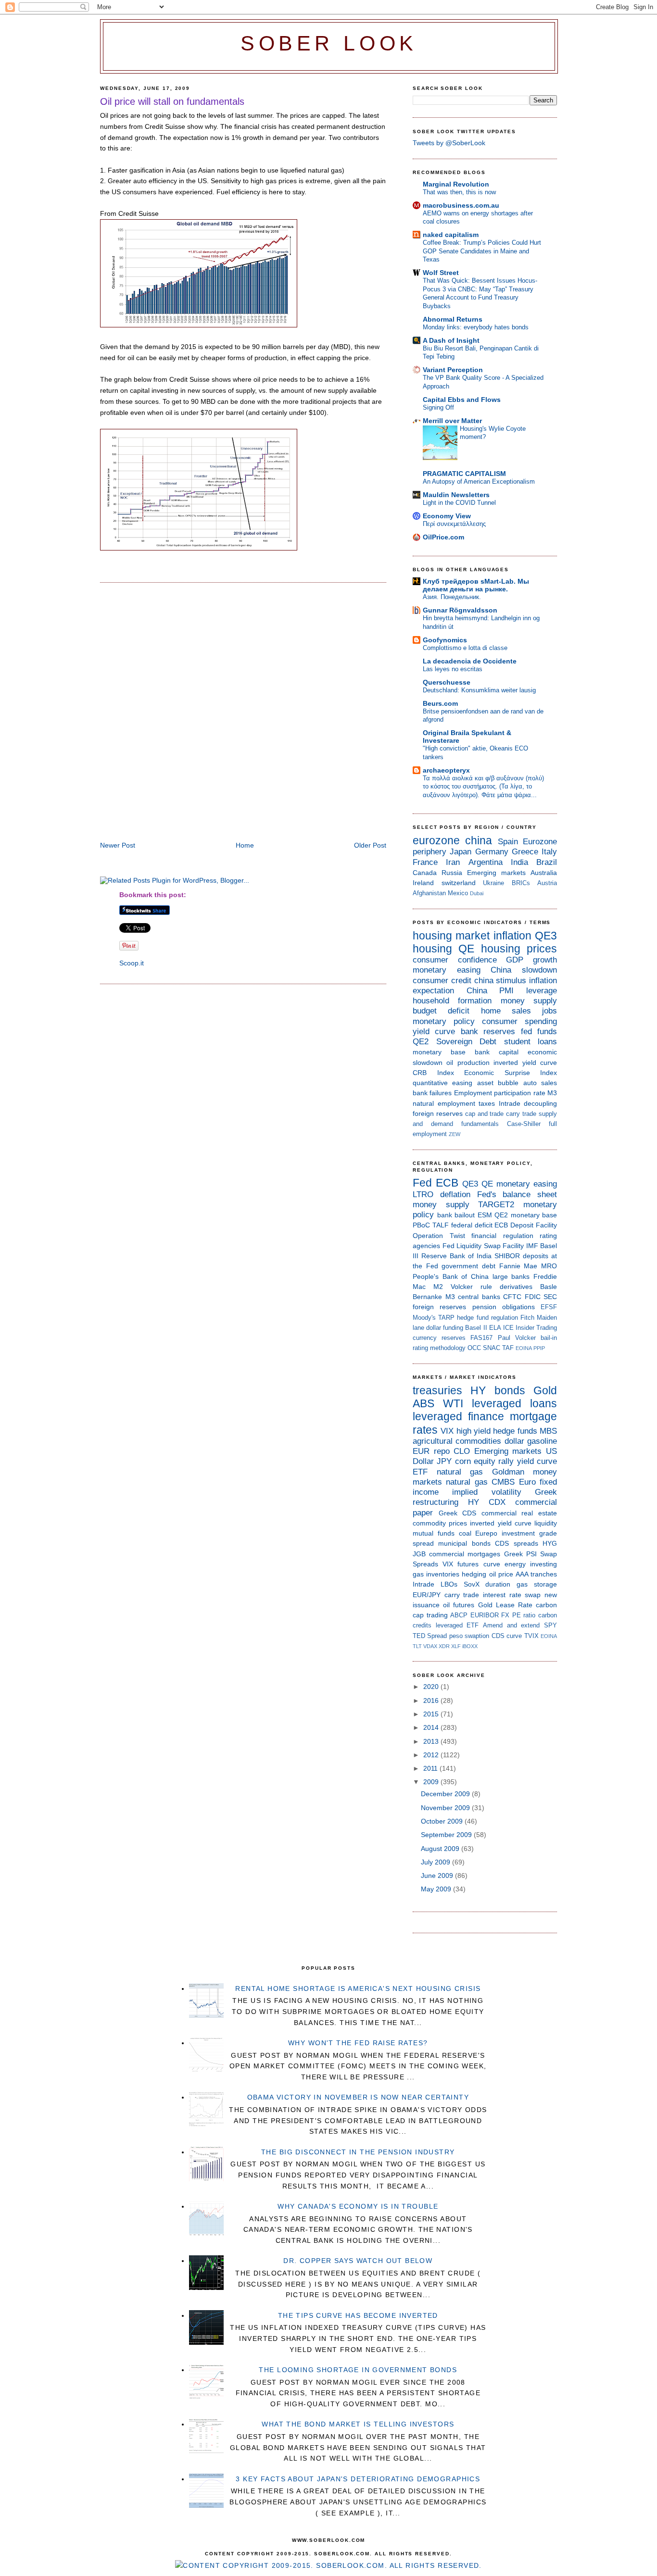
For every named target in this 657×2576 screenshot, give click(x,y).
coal (465, 1533)
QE (466, 949)
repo (442, 1451)
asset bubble (498, 1083)
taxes (487, 1103)
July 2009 (436, 1862)
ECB (447, 1183)
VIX (447, 1431)
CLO (462, 1451)
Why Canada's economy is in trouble (358, 2206)
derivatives (516, 1287)
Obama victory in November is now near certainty (358, 2097)
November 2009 (446, 1808)
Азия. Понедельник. (452, 597)
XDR (444, 1646)
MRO (549, 1266)
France (425, 862)
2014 (432, 1727)
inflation (512, 936)
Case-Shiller (524, 1124)
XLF (456, 1646)
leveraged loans (514, 1403)
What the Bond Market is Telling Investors (358, 2424)
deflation (455, 1194)
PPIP (539, 1348)
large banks (511, 1276)
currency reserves (439, 1338)
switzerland (459, 883)
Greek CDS (458, 1513)
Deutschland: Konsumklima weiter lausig (479, 690)
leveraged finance (458, 1416)
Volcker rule (471, 1287)
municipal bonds (464, 1543)
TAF (508, 1348)
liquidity (546, 1523)
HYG (550, 1543)
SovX (472, 1584)
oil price (501, 1574)
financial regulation (502, 1236)
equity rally (494, 1461)
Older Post (370, 845)
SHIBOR (507, 1256)
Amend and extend (511, 1625)
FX (505, 1615)
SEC (550, 1297)
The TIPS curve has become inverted (358, 2315)
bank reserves (488, 1032)
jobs (550, 1011)
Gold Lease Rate (505, 1605)
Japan (461, 852)
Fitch (527, 1318)
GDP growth (531, 960)
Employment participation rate (500, 1093)
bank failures (432, 1093)
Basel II (476, 1328)
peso (456, 1636)
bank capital (497, 1052)
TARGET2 (496, 1205)
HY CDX (487, 1502)
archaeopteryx (446, 770)
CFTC (512, 1297)
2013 (432, 1741)
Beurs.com (440, 703)
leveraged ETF (457, 1625)
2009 (432, 1782)
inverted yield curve (525, 1063)
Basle (549, 1287)
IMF (532, 1246)
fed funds (539, 1032)
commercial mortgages (465, 1554)
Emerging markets (496, 873)
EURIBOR (485, 1615)
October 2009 (443, 1821)
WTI (453, 1403)
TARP (446, 1318)
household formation (452, 1001)
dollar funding (445, 1328)
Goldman (508, 1472)
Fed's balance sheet (517, 1194)
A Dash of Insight (451, 340)
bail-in (549, 1338)
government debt (468, 1266)
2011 (431, 1768)
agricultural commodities (457, 1441)
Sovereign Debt (467, 1042)
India (519, 862)
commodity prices (440, 1523)
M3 (552, 1093)
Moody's (424, 1318)
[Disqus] (243, 713)
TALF (441, 1225)
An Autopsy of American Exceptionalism (479, 481)
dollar (514, 1441)
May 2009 (437, 1889)
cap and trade (485, 1114)
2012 (432, 1755)
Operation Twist (439, 1236)
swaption (477, 1636)
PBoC (421, 1225)
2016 (432, 1701)
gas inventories (436, 1574)
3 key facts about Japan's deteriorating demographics (358, 2479)
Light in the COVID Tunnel (459, 503)
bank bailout (456, 1215)
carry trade (521, 1114)
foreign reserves (438, 1113)
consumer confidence (455, 960)
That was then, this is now (459, 192)
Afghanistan (429, 893)
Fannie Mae (518, 1266)
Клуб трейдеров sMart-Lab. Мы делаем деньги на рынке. (476, 585)
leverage (542, 991)
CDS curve (507, 1636)
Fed (422, 1183)
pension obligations (504, 1307)
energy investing (531, 1564)
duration (498, 1584)
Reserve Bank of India (456, 1256)
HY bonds (498, 1390)
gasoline (542, 1441)
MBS (548, 1431)
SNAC (492, 1348)
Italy (549, 852)
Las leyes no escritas (453, 669)
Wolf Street (441, 273)
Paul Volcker (517, 1338)
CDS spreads (516, 1543)
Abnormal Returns (453, 319)
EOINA (524, 1348)
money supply (529, 1001)
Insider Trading (536, 1328)
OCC (474, 1348)
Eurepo (486, 1533)
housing (432, 949)
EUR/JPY (427, 1595)
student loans (531, 1042)
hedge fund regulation (487, 1318)
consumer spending (519, 1021)
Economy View (447, 516)
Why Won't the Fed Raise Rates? (358, 2043)
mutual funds (434, 1533)
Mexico (458, 893)
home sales (506, 1011)
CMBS (503, 1482)
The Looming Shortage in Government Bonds (358, 2370)
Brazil (547, 862)
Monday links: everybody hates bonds (476, 327)
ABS (423, 1403)
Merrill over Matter (452, 421)
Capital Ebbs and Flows (462, 400)
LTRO (423, 1194)
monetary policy (444, 1021)
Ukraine (493, 883)
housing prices (519, 949)
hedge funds (515, 1431)
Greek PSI (520, 1554)
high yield (474, 1431)
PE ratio (524, 1615)
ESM (485, 1215)
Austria (547, 883)
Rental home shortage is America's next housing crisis (358, 1988)
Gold (545, 1390)
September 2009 (447, 1835)
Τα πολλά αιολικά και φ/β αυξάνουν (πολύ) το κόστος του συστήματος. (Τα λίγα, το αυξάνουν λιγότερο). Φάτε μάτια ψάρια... (483, 787)
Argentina (486, 862)
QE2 (421, 1042)
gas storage (537, 1584)
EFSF (549, 1307)
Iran (453, 862)
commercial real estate (519, 1513)
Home (245, 845)
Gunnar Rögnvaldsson (460, 610)
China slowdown (524, 970)
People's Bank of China (451, 1276)
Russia (452, 873)
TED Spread (430, 1636)
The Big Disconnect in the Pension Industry (358, 2152)
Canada (425, 873)
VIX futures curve (471, 1564)
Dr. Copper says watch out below (358, 2261)
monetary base (439, 1052)
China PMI (490, 991)
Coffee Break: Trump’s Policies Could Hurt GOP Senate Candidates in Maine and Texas (482, 251)
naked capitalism (451, 235)
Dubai (477, 893)
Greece (525, 852)
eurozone (436, 840)
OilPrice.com (443, 537)
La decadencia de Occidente (470, 661)
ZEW (455, 1134)
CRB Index (433, 1073)
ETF (420, 1472)
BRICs (521, 883)
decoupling (540, 1103)
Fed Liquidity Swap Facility (483, 1246)
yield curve (434, 1032)
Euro (527, 1482)
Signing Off (438, 407)
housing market (451, 936)
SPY (550, 1625)
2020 (432, 1687)
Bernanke (427, 1297)
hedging (474, 1574)
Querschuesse (447, 682)
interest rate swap (512, 1595)
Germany (492, 852)
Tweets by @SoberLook (449, 143)
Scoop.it (132, 963)
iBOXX (470, 1646)
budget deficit (441, 1011)
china (479, 840)
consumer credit (442, 981)
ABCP (459, 1615)
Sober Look (329, 44)
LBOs (449, 1584)
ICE (508, 1328)
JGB (419, 1554)
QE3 (546, 936)
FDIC (533, 1297)
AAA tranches (536, 1574)
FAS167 (481, 1338)
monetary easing (447, 970)
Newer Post (118, 845)
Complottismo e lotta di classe (465, 648)
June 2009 (438, 1876)
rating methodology (439, 1348)
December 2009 (446, 1794)
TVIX (531, 1636)
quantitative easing (442, 1083)
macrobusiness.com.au (461, 205)
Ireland (423, 883)
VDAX (430, 1646)
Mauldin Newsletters (456, 495)
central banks (479, 1297)
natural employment (444, 1103)
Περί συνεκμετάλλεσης (454, 524)
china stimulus (500, 981)
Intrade (510, 1103)
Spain (508, 842)
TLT (417, 1646)
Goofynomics (445, 640)
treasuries (437, 1390)
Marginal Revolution (456, 184)
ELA (495, 1328)
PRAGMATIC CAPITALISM (464, 474)
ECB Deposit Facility (526, 1225)
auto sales (540, 1083)
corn (463, 1461)
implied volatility (486, 1492)
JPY (444, 1461)
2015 (432, 1714)
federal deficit (472, 1225)
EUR (421, 1451)
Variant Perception (453, 370)
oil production (468, 1063)
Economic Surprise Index (511, 1073)
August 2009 (441, 1849)
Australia (544, 873)
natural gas (460, 1472)
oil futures (459, 1605)
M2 (438, 1287)
